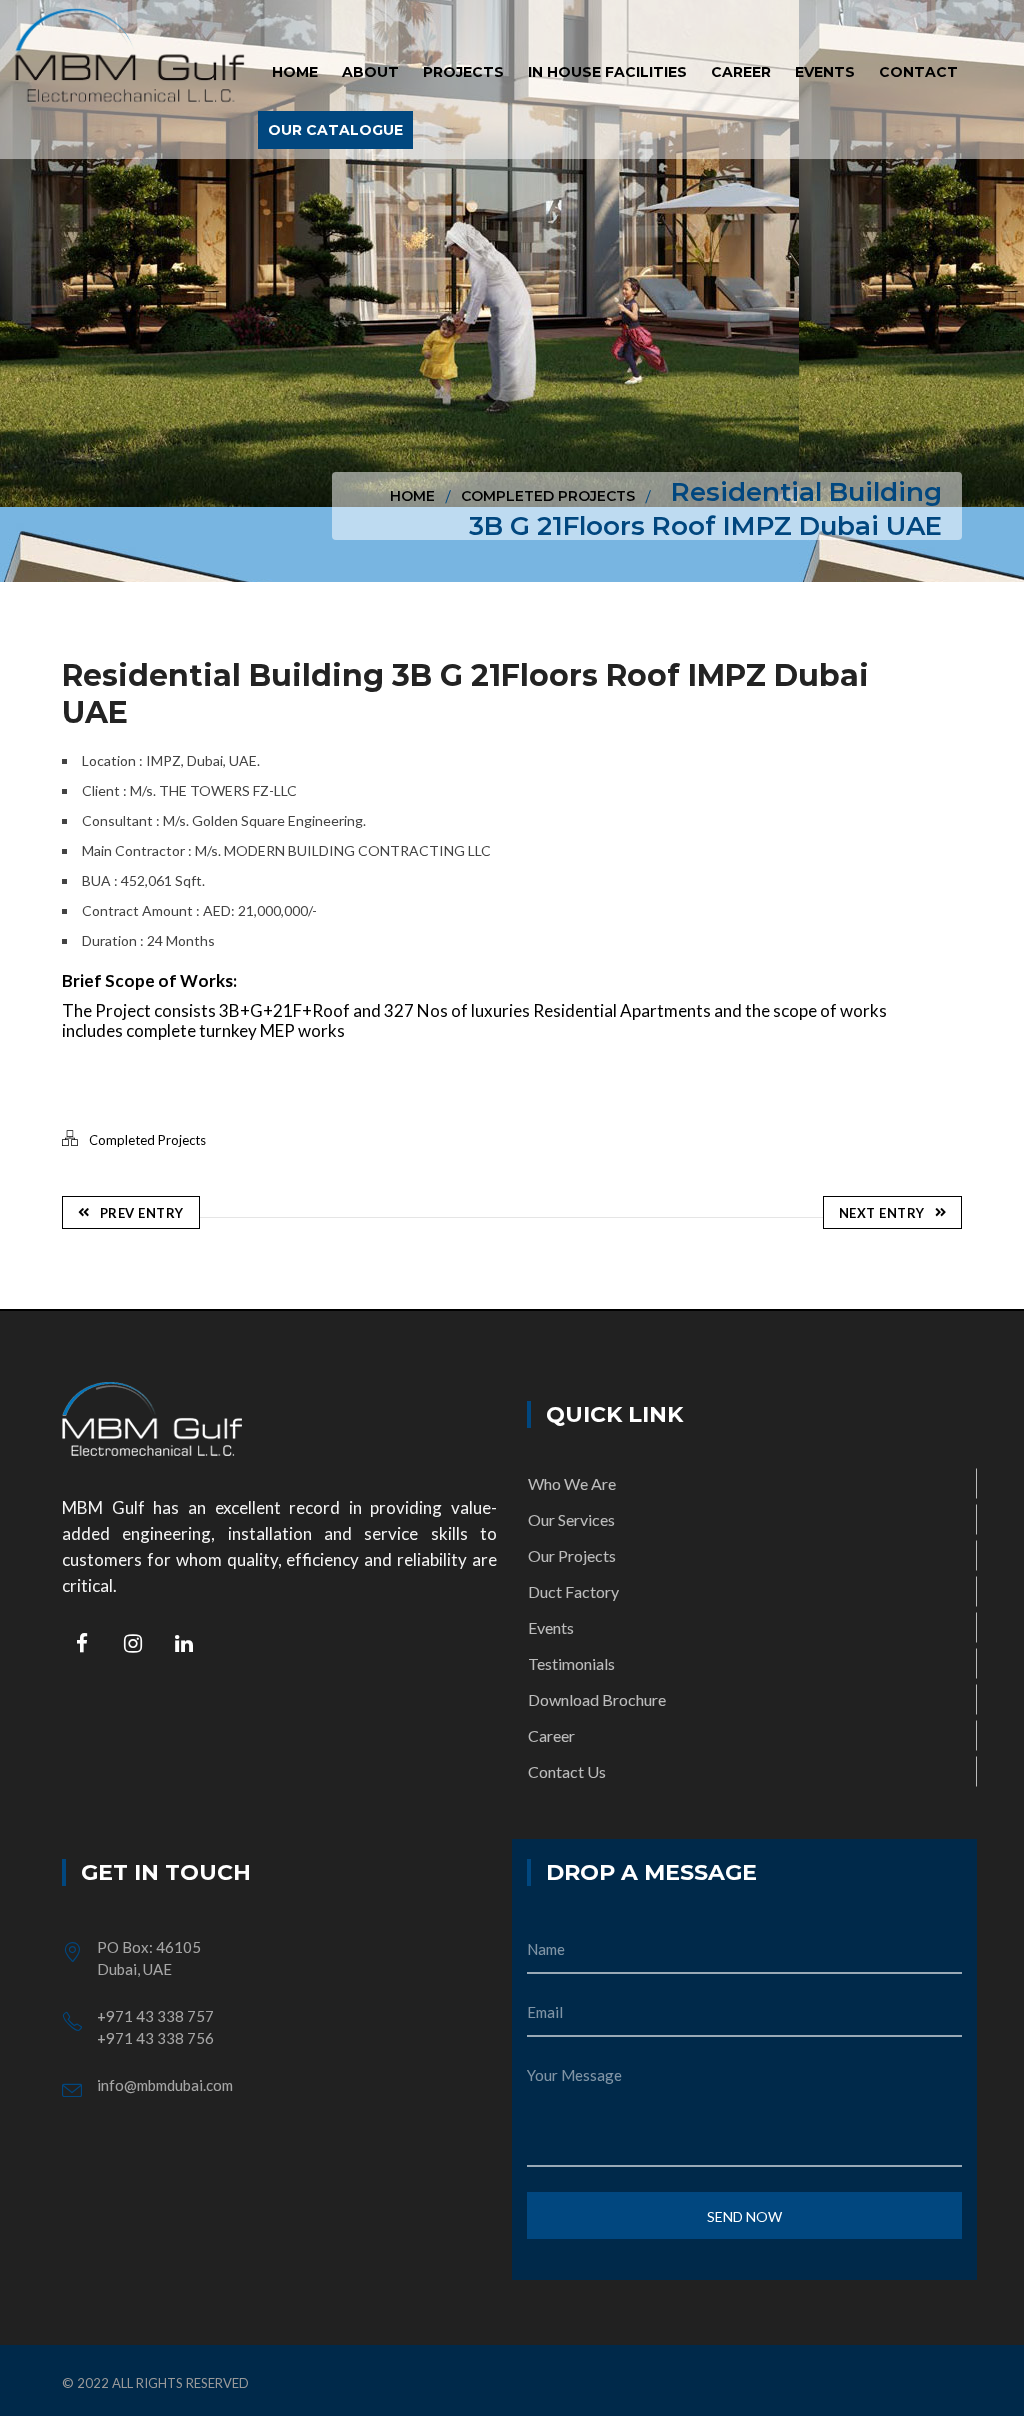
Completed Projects (548, 496)
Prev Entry (142, 1213)
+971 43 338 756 (155, 2038)
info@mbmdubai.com (165, 2085)
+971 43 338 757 (155, 2016)
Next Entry (882, 1213)
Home (412, 496)
